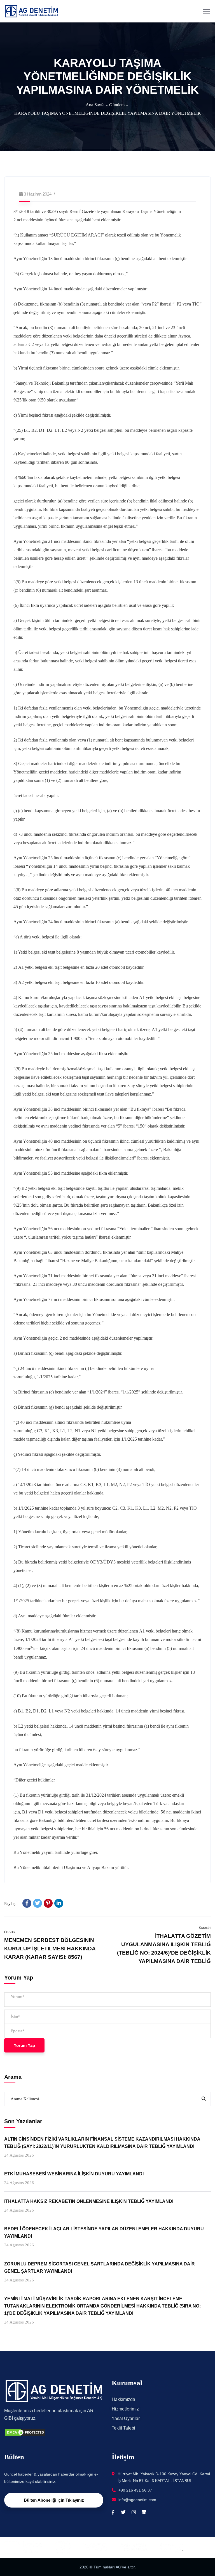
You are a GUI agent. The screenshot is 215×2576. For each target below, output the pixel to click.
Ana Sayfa (95, 105)
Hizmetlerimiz (125, 2409)
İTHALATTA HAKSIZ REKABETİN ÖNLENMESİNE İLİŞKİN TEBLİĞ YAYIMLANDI (89, 2201)
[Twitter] (38, 1903)
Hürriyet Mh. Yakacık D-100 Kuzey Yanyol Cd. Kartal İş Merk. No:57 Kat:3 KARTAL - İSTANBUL (164, 2477)
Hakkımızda (123, 2399)
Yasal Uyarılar (126, 2418)
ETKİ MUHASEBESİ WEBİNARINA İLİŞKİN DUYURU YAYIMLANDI (74, 2174)
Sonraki (205, 1928)
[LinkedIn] (59, 1903)
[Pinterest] (48, 1903)
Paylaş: (10, 1904)
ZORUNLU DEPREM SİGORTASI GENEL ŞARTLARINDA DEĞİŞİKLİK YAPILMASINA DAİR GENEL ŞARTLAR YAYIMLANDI (100, 2268)
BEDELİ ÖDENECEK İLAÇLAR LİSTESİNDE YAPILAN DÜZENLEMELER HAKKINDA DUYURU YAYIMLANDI (104, 2232)
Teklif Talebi (123, 2428)
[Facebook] (27, 1903)
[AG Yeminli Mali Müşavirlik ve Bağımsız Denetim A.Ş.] (31, 11)
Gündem (117, 105)
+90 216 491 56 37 (135, 2490)
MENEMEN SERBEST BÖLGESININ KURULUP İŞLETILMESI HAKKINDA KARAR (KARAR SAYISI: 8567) (50, 1949)
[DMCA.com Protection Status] (25, 2432)
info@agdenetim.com (137, 2500)
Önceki (10, 1932)
